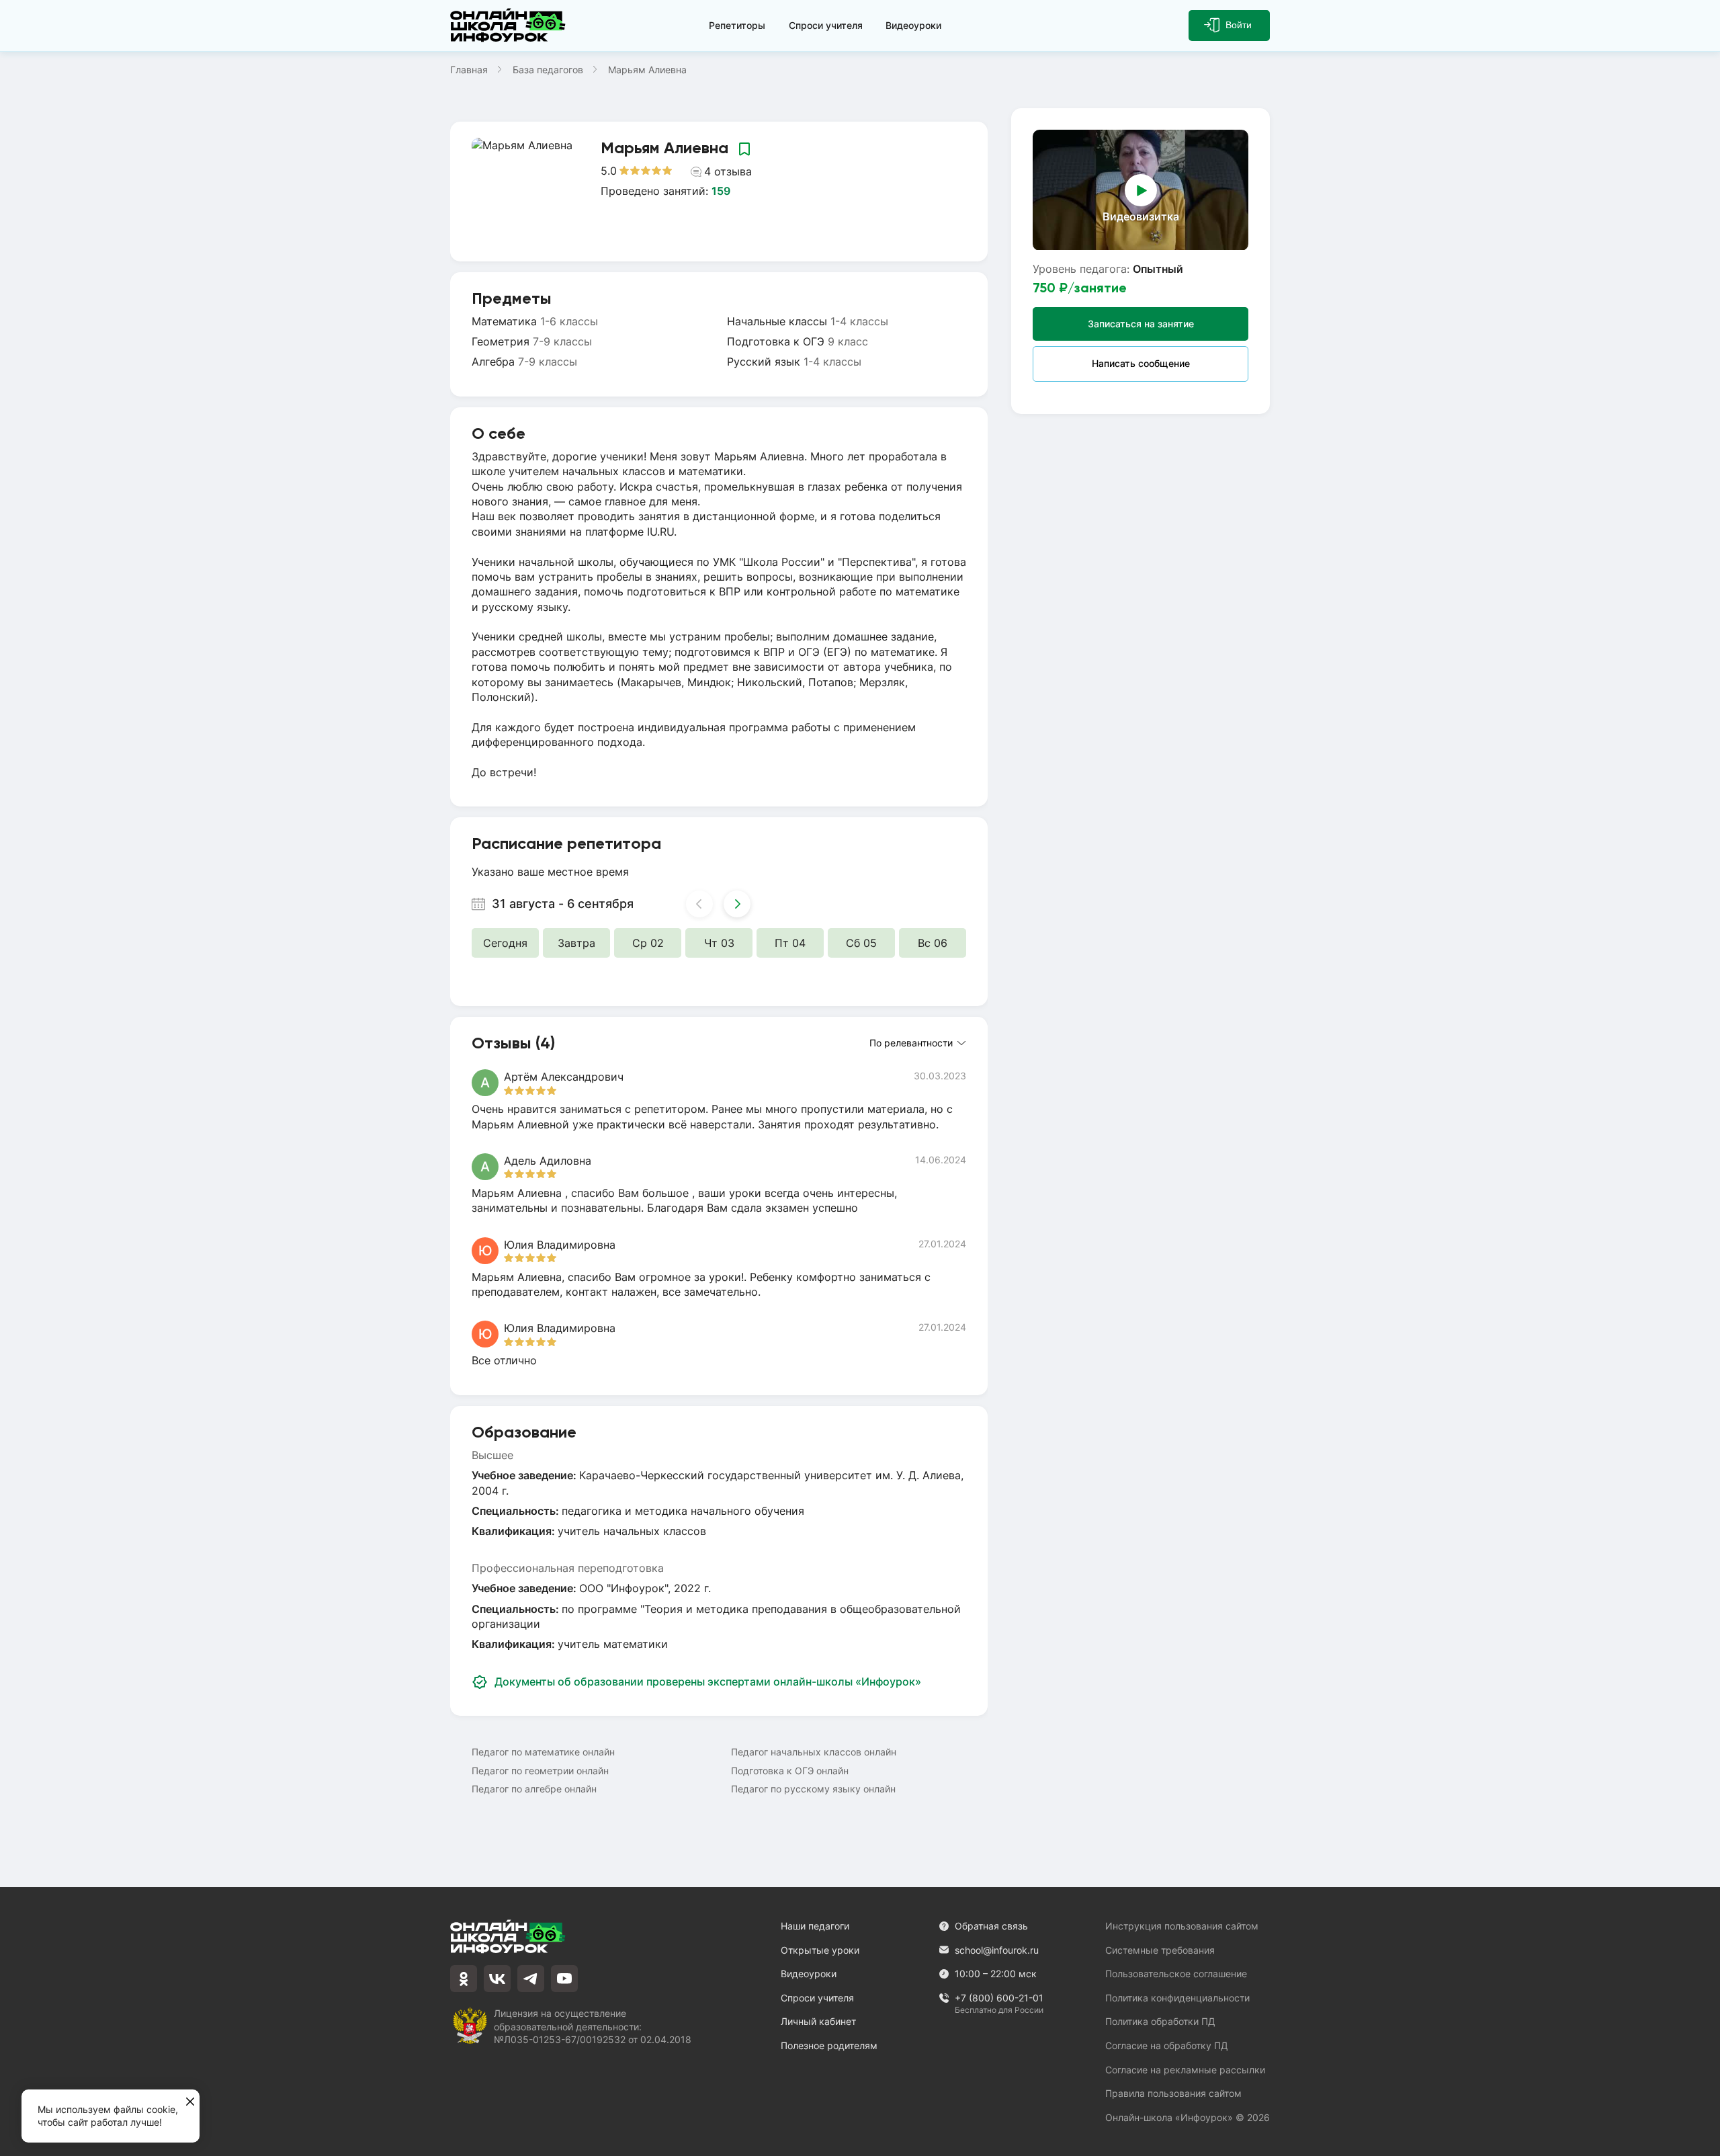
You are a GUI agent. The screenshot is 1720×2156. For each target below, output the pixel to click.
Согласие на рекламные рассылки (1185, 2070)
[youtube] (564, 1979)
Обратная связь (991, 1926)
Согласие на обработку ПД (1167, 2045)
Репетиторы (737, 25)
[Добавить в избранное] (744, 149)
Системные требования (1160, 1950)
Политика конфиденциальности (1177, 1998)
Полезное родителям (829, 2045)
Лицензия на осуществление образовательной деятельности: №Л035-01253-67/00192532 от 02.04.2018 (593, 2026)
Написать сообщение (1141, 363)
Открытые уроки (820, 1950)
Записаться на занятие (1141, 323)
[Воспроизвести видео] (1141, 190)
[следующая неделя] (737, 904)
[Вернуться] (19, 1078)
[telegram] (531, 1979)
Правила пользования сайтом (1173, 2093)
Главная (469, 70)
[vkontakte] (497, 1979)
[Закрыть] (190, 2102)
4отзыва (728, 171)
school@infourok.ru (997, 1950)
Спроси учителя (826, 25)
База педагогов (548, 70)
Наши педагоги (815, 1926)
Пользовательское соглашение (1176, 1974)
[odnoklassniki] (464, 1979)
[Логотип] (511, 26)
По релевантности (911, 1043)
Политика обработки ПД (1160, 2021)
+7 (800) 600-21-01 (999, 1998)
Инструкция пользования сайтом (1182, 1926)
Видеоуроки (913, 25)
